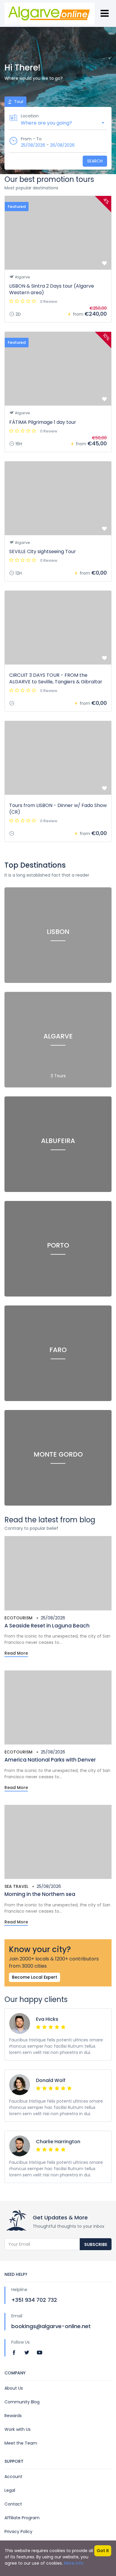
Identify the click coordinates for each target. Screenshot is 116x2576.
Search (95, 161)
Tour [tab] (18, 102)
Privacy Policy (18, 2531)
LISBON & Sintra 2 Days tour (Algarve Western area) (52, 289)
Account (13, 2477)
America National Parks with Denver (50, 1760)
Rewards (13, 2416)
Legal (10, 2490)
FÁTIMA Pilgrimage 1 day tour (43, 422)
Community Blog (22, 2402)
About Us (14, 2388)
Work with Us (18, 2429)
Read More (16, 1653)
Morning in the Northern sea (40, 1894)
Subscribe (96, 2244)
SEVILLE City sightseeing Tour (43, 551)
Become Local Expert (35, 1977)
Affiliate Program (22, 2518)
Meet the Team (21, 2443)
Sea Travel (16, 1886)
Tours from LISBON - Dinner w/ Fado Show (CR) (58, 809)
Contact (13, 2504)
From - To (31, 139)
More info (74, 2563)
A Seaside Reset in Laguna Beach (47, 1626)
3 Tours (58, 1076)
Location (30, 116)
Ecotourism (18, 1618)
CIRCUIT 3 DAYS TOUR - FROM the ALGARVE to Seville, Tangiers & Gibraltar (56, 678)
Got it (103, 2551)
